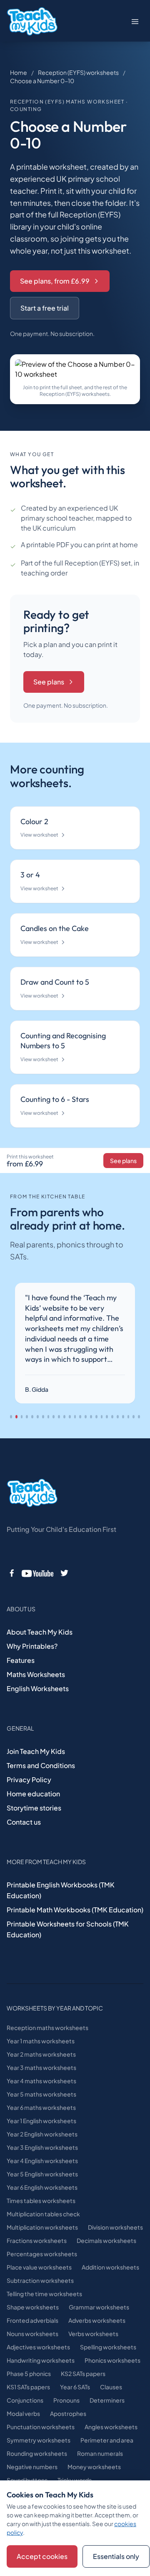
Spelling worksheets (108, 2347)
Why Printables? (32, 1646)
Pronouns (66, 2400)
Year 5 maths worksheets (41, 2094)
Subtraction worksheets (40, 2280)
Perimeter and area (107, 2440)
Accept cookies (42, 2556)
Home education (33, 1794)
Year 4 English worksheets (42, 2161)
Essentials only (116, 2556)
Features (21, 1660)
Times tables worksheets (41, 2201)
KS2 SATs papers (83, 2373)
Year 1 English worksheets (41, 2121)
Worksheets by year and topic (55, 2008)
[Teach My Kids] (32, 1493)
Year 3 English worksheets (42, 2147)
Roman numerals (100, 2453)
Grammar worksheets (99, 2307)
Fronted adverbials (32, 2320)
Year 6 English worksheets (42, 2187)
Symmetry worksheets (39, 2440)
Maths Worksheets (36, 1674)
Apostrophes (68, 2413)
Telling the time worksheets (44, 2294)
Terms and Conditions (41, 1765)
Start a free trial (45, 308)
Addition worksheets (110, 2267)
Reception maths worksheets (47, 2028)
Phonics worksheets (112, 2360)
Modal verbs (23, 2413)
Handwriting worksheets (41, 2360)
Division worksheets (115, 2227)
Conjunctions (25, 2400)
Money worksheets (94, 2467)
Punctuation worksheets (41, 2427)
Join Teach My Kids (36, 1751)
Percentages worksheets (42, 2254)
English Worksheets (38, 1688)
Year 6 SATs (75, 2387)
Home (19, 72)
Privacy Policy (29, 1779)
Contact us (24, 1822)
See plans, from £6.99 (55, 281)
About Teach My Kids (40, 1632)
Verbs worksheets (93, 2334)
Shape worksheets (33, 2307)
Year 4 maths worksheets (41, 2081)
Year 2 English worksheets (42, 2134)
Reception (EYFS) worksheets (78, 72)
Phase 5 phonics (29, 2373)
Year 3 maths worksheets (41, 2067)
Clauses (111, 2387)
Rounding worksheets (37, 2453)
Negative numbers (32, 2467)
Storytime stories (34, 1808)
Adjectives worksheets (38, 2347)
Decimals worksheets (106, 2240)
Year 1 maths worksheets (41, 2041)
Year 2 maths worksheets (41, 2054)
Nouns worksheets (32, 2334)
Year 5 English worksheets (42, 2174)
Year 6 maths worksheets (41, 2107)
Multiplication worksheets (42, 2227)
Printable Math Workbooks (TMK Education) (75, 1910)
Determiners (107, 2400)
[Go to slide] (11, 1417)
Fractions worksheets (37, 2240)
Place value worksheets (39, 2267)
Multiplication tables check (43, 2214)
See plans (49, 682)
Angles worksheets (111, 2427)
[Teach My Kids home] (32, 22)
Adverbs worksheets (97, 2320)
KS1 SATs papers (28, 2387)
